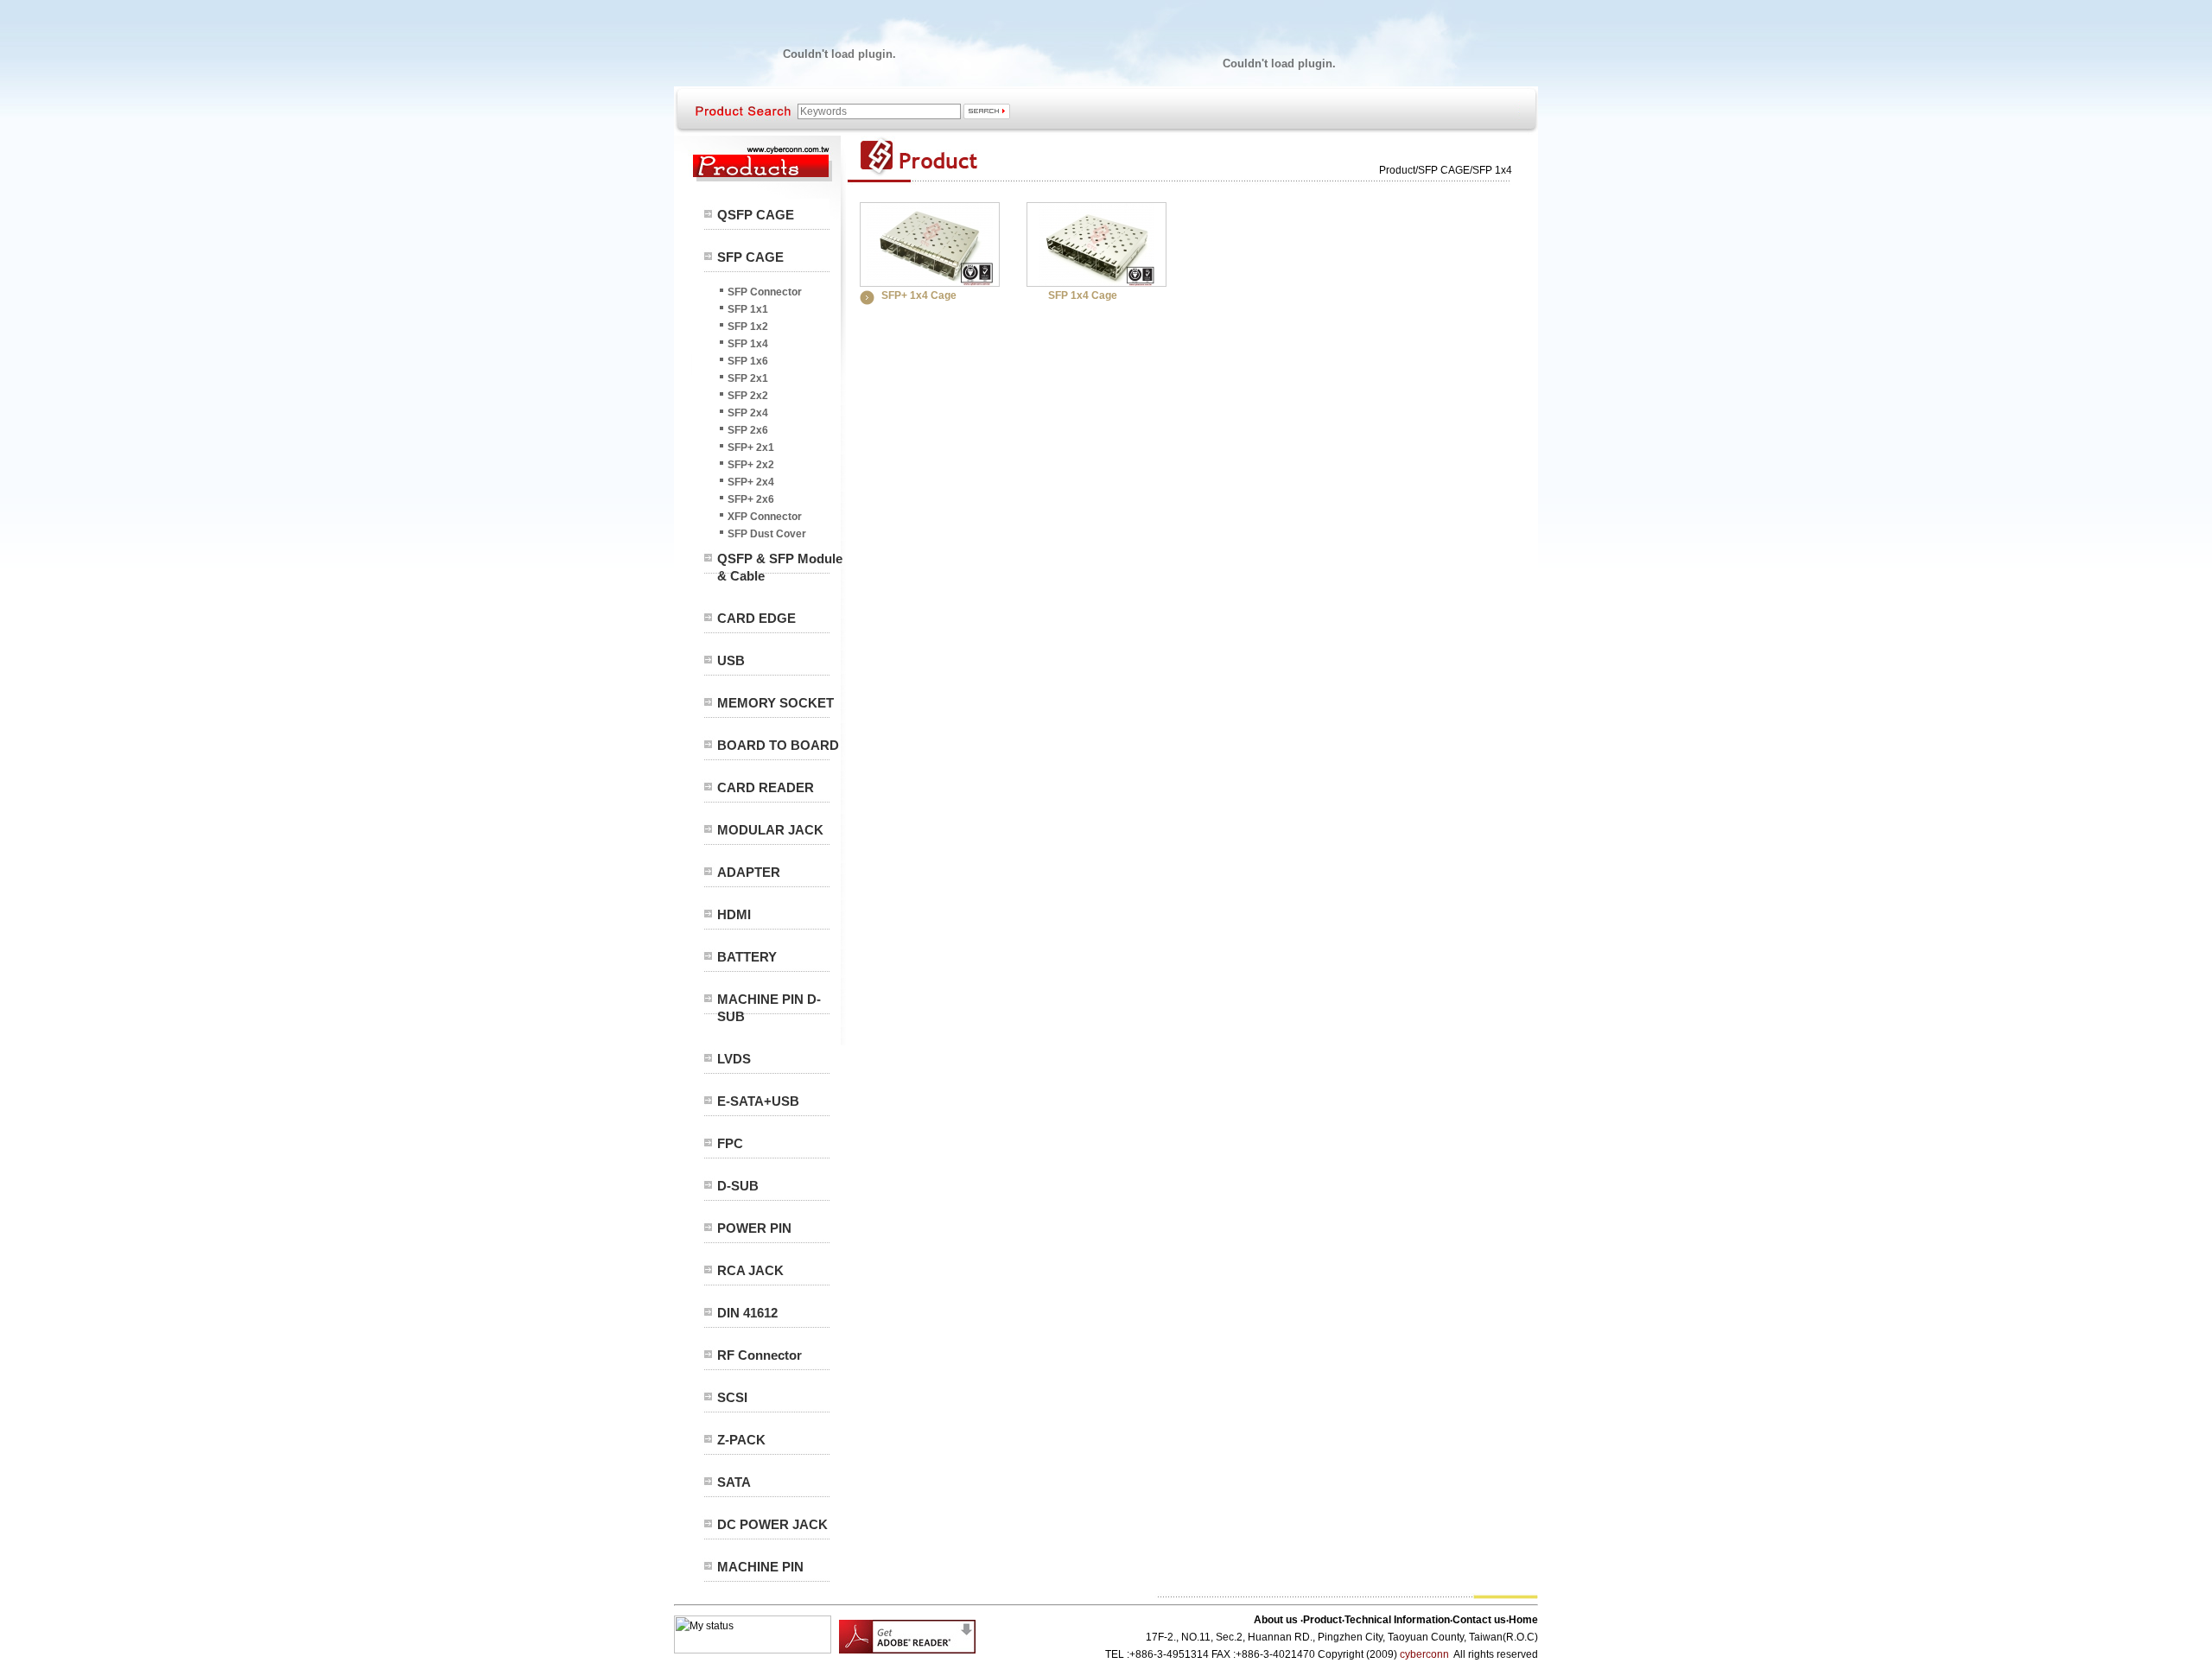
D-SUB (738, 1186)
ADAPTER (749, 872)
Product (1397, 170)
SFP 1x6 (748, 361)
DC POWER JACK (772, 1524)
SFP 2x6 (748, 430)
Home (1523, 1620)
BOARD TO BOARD (778, 745)
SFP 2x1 (748, 378)
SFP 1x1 (748, 309)
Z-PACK (741, 1440)
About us (1277, 1620)
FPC (730, 1143)
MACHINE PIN (760, 1567)
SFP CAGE (750, 257)
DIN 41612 (747, 1313)
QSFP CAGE (756, 215)
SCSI (732, 1397)
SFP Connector (765, 292)
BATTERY (747, 957)
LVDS (734, 1059)
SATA (734, 1482)
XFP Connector (765, 517)
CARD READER (766, 787)
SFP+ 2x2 (751, 465)
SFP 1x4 (748, 344)
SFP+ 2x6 (751, 499)
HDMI (734, 914)
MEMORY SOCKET (775, 703)
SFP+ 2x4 (751, 482)
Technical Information (1397, 1620)
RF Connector (760, 1355)
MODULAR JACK (770, 830)
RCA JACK (750, 1270)
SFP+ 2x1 (751, 447)
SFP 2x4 (748, 413)
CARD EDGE (756, 618)
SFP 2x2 (748, 396)
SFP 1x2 (748, 327)
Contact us (1479, 1620)
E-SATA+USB (758, 1101)
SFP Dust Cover (767, 534)
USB (731, 660)
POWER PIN (754, 1228)
